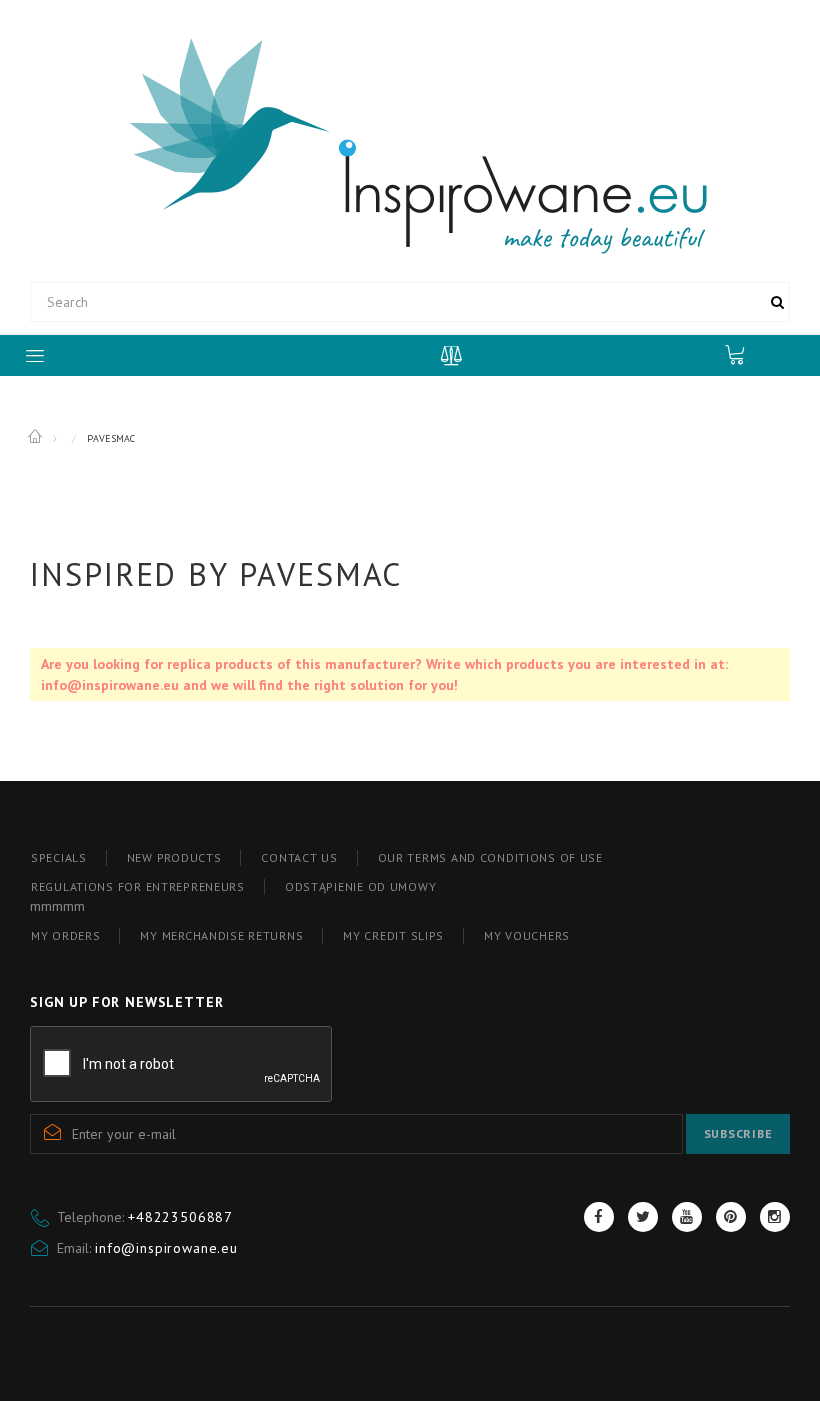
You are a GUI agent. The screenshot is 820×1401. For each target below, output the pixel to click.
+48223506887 (180, 1217)
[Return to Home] (36, 437)
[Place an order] (745, 354)
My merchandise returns (221, 935)
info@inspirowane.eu (166, 1248)
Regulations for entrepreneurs (138, 886)
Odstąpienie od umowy (360, 886)
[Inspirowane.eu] (410, 144)
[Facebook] (599, 1217)
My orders (65, 935)
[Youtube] (687, 1217)
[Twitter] (643, 1217)
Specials (59, 857)
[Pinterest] (731, 1217)
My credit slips (393, 935)
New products (174, 857)
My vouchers (527, 935)
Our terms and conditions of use (490, 857)
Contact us (299, 857)
